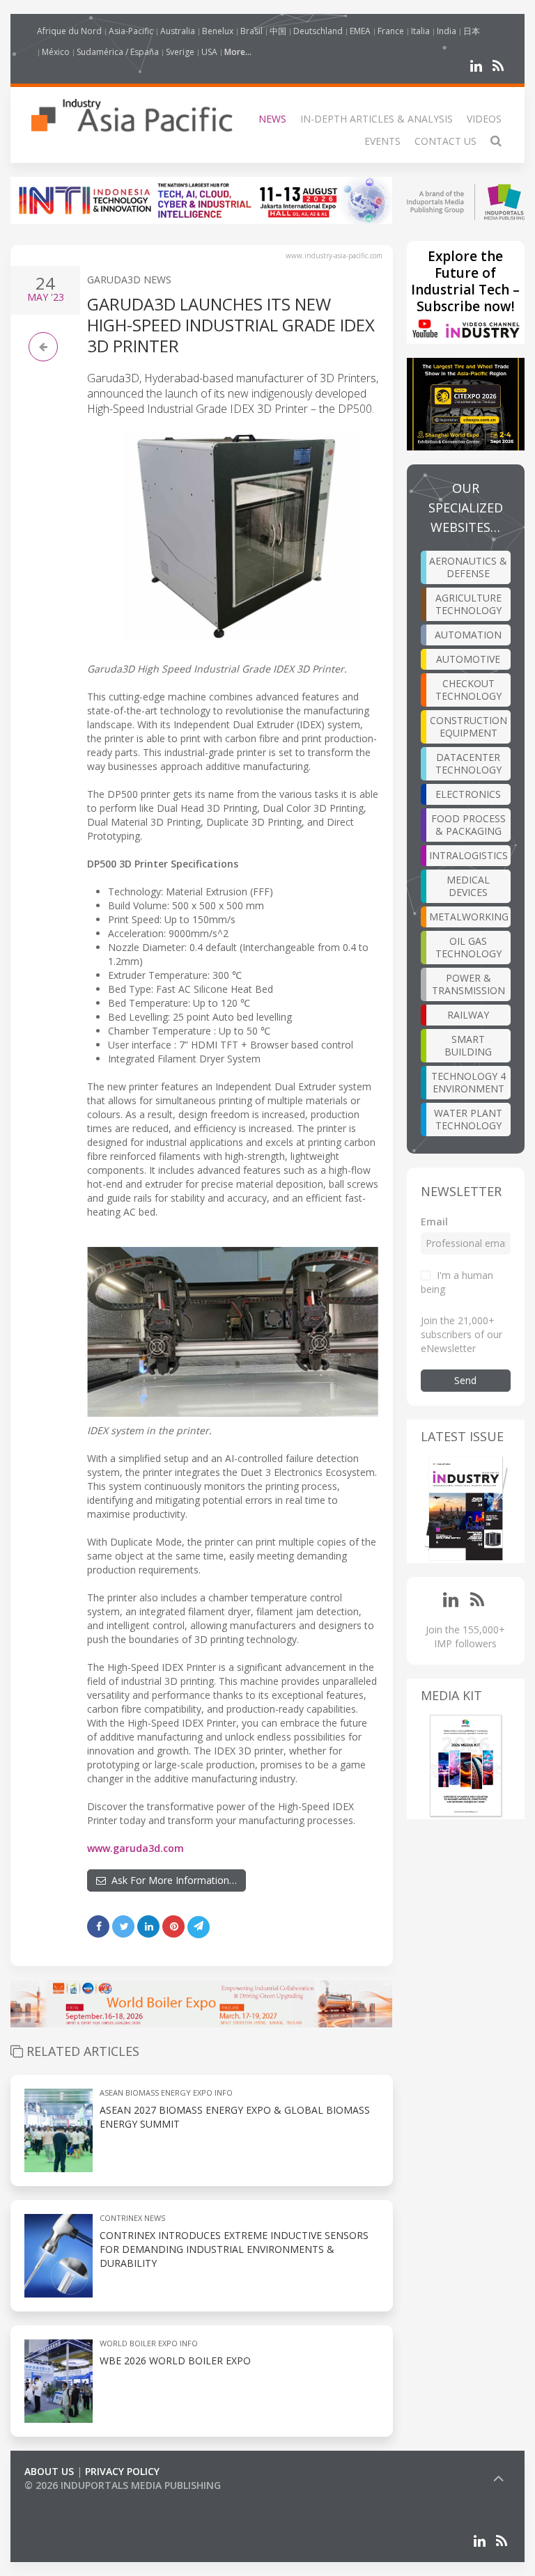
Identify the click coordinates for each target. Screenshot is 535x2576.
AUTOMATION (468, 635)
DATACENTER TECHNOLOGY (468, 763)
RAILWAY (468, 1015)
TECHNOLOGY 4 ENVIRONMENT (468, 1082)
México (56, 52)
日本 (472, 31)
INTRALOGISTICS (468, 855)
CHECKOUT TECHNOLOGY (468, 690)
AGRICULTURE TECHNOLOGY (468, 604)
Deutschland (318, 31)
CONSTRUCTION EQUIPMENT (468, 727)
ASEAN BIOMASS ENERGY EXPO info (166, 2092)
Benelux (218, 31)
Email (434, 1222)
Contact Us (445, 141)
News (272, 119)
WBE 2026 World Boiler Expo (175, 2361)
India (447, 31)
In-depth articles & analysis (377, 119)
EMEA (360, 31)
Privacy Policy (122, 2471)
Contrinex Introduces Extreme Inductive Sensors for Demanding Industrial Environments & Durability (234, 2249)
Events (382, 141)
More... (238, 52)
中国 (278, 31)
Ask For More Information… (171, 1880)
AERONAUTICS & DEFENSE (468, 567)
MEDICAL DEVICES (468, 886)
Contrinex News (132, 2218)
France (391, 31)
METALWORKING (469, 917)
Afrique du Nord (69, 31)
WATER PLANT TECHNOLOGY (468, 1119)
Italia (420, 31)
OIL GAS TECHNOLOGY (468, 947)
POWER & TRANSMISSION (468, 984)
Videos (484, 119)
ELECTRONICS (468, 794)
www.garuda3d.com (135, 1848)
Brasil (251, 31)
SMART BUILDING (468, 1045)
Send (465, 1380)
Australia (178, 31)
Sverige (180, 52)
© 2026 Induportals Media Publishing (123, 2485)
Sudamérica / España (118, 52)
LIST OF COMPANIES (72, 2499)
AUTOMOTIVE (468, 659)
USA (209, 52)
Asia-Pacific (131, 31)
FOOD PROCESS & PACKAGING (468, 825)
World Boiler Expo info (149, 2343)
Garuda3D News (129, 280)
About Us (49, 2471)
